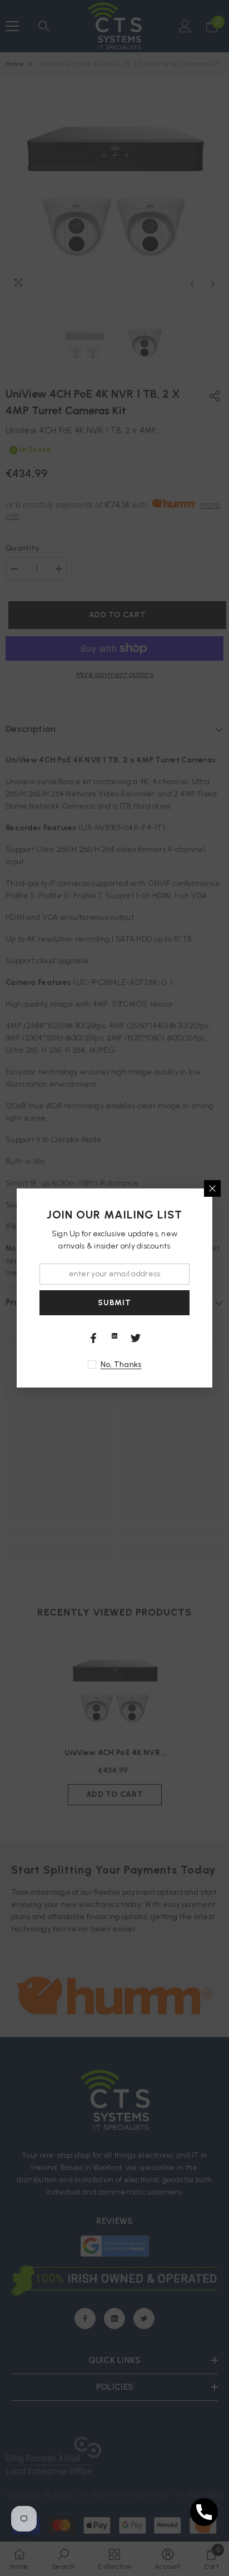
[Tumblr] (114, 1336)
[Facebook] (93, 1338)
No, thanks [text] (121, 1364)
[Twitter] (136, 1338)
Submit (114, 1303)
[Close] (212, 1188)
